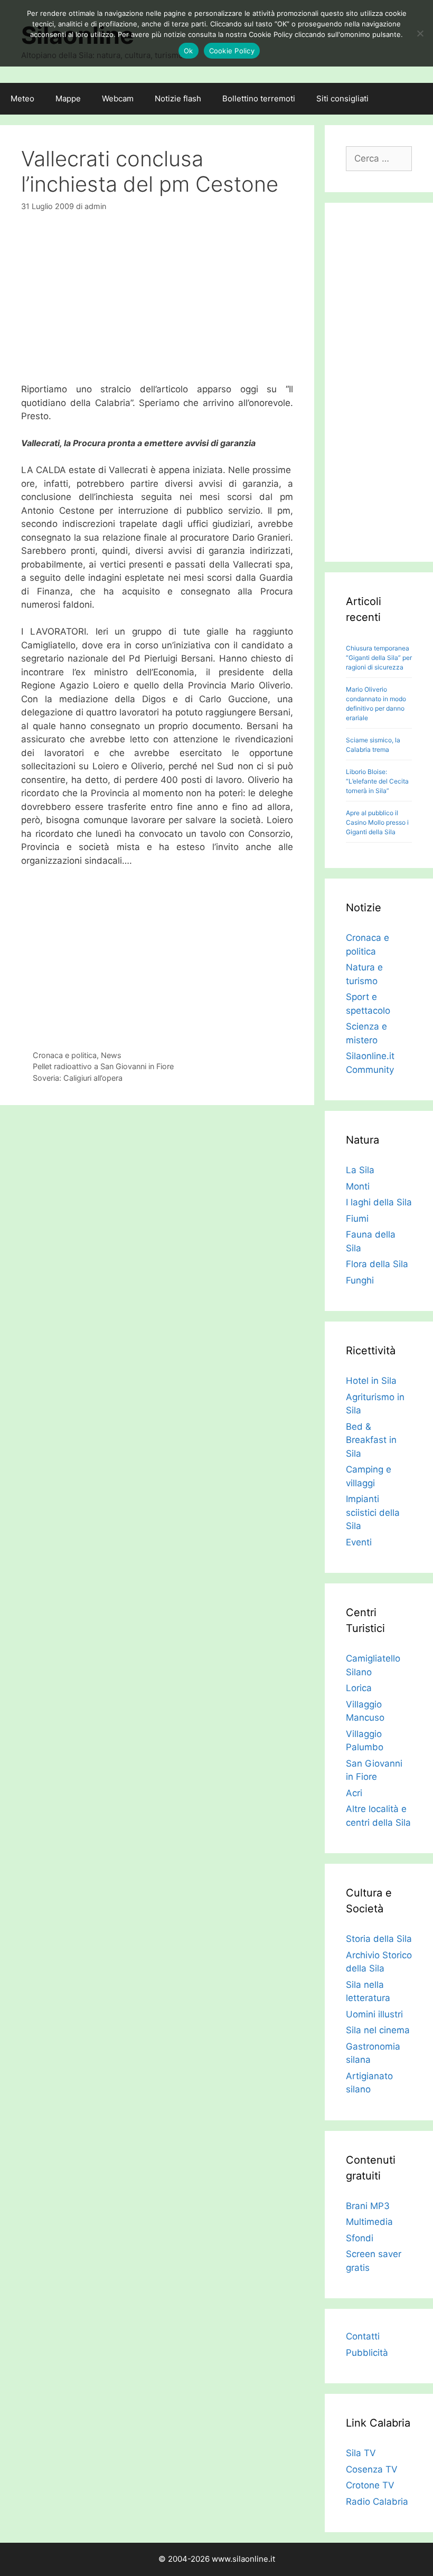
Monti (358, 1186)
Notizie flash (178, 98)
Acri (354, 1793)
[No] (420, 33)
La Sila (360, 1170)
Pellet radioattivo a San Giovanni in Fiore (103, 1066)
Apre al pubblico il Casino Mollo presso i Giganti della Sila (377, 822)
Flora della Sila (377, 1264)
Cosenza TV (372, 2469)
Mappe (68, 98)
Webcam (118, 98)
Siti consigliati (342, 98)
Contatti (363, 2336)
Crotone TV (370, 2485)
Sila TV (361, 2453)
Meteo (22, 98)
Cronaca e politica (65, 1055)
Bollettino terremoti (259, 98)
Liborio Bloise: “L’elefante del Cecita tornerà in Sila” (377, 781)
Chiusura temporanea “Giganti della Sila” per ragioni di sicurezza (379, 658)
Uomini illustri (374, 2014)
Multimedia (369, 2222)
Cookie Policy (232, 51)
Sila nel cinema (378, 2030)
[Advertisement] (157, 304)
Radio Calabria (377, 2502)
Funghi (360, 1280)
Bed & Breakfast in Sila (371, 1440)
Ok (189, 51)
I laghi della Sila (379, 1202)
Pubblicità (367, 2353)
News (111, 1055)
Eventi (359, 1542)
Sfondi (360, 2238)
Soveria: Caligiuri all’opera (78, 1078)
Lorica (359, 1688)
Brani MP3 (368, 2206)
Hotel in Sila (371, 1381)
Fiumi (357, 1219)
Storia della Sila (379, 1939)
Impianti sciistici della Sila (373, 1512)
